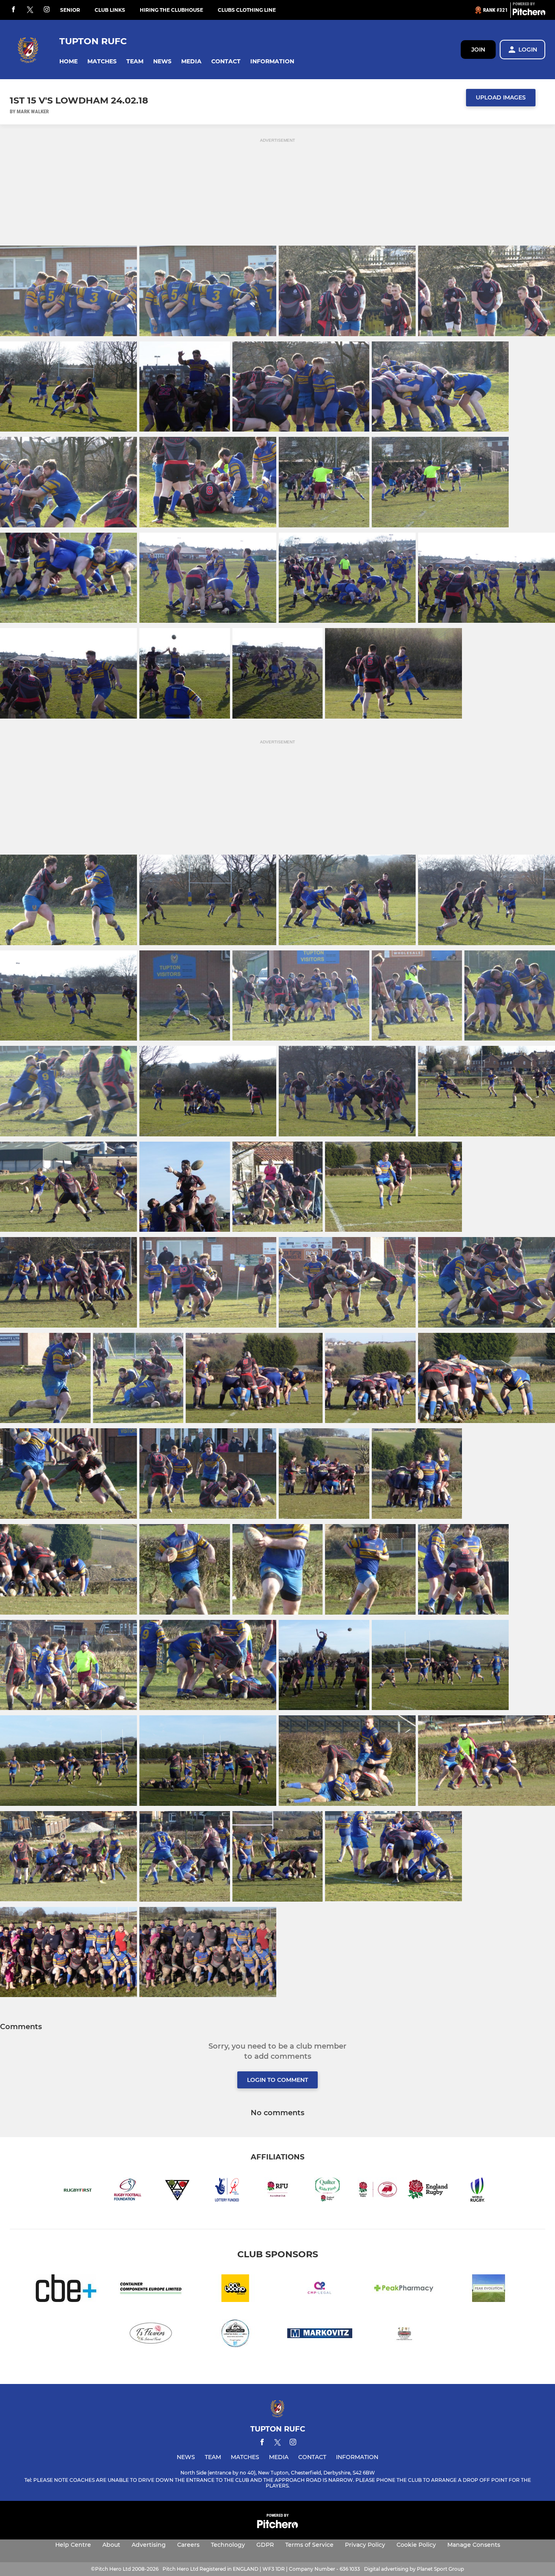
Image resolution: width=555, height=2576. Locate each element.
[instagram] (47, 10)
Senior (70, 10)
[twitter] (30, 10)
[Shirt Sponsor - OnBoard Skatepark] (235, 2290)
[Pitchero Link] (529, 13)
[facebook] (13, 10)
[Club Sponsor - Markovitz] (320, 2335)
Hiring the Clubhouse (171, 10)
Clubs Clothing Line (247, 10)
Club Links (110, 10)
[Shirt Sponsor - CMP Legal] (320, 2290)
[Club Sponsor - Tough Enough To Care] (235, 2335)
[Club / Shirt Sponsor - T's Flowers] (151, 2335)
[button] (68, 62)
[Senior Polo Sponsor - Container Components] (151, 2290)
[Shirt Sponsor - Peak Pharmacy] (404, 2290)
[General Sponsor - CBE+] (66, 2290)
